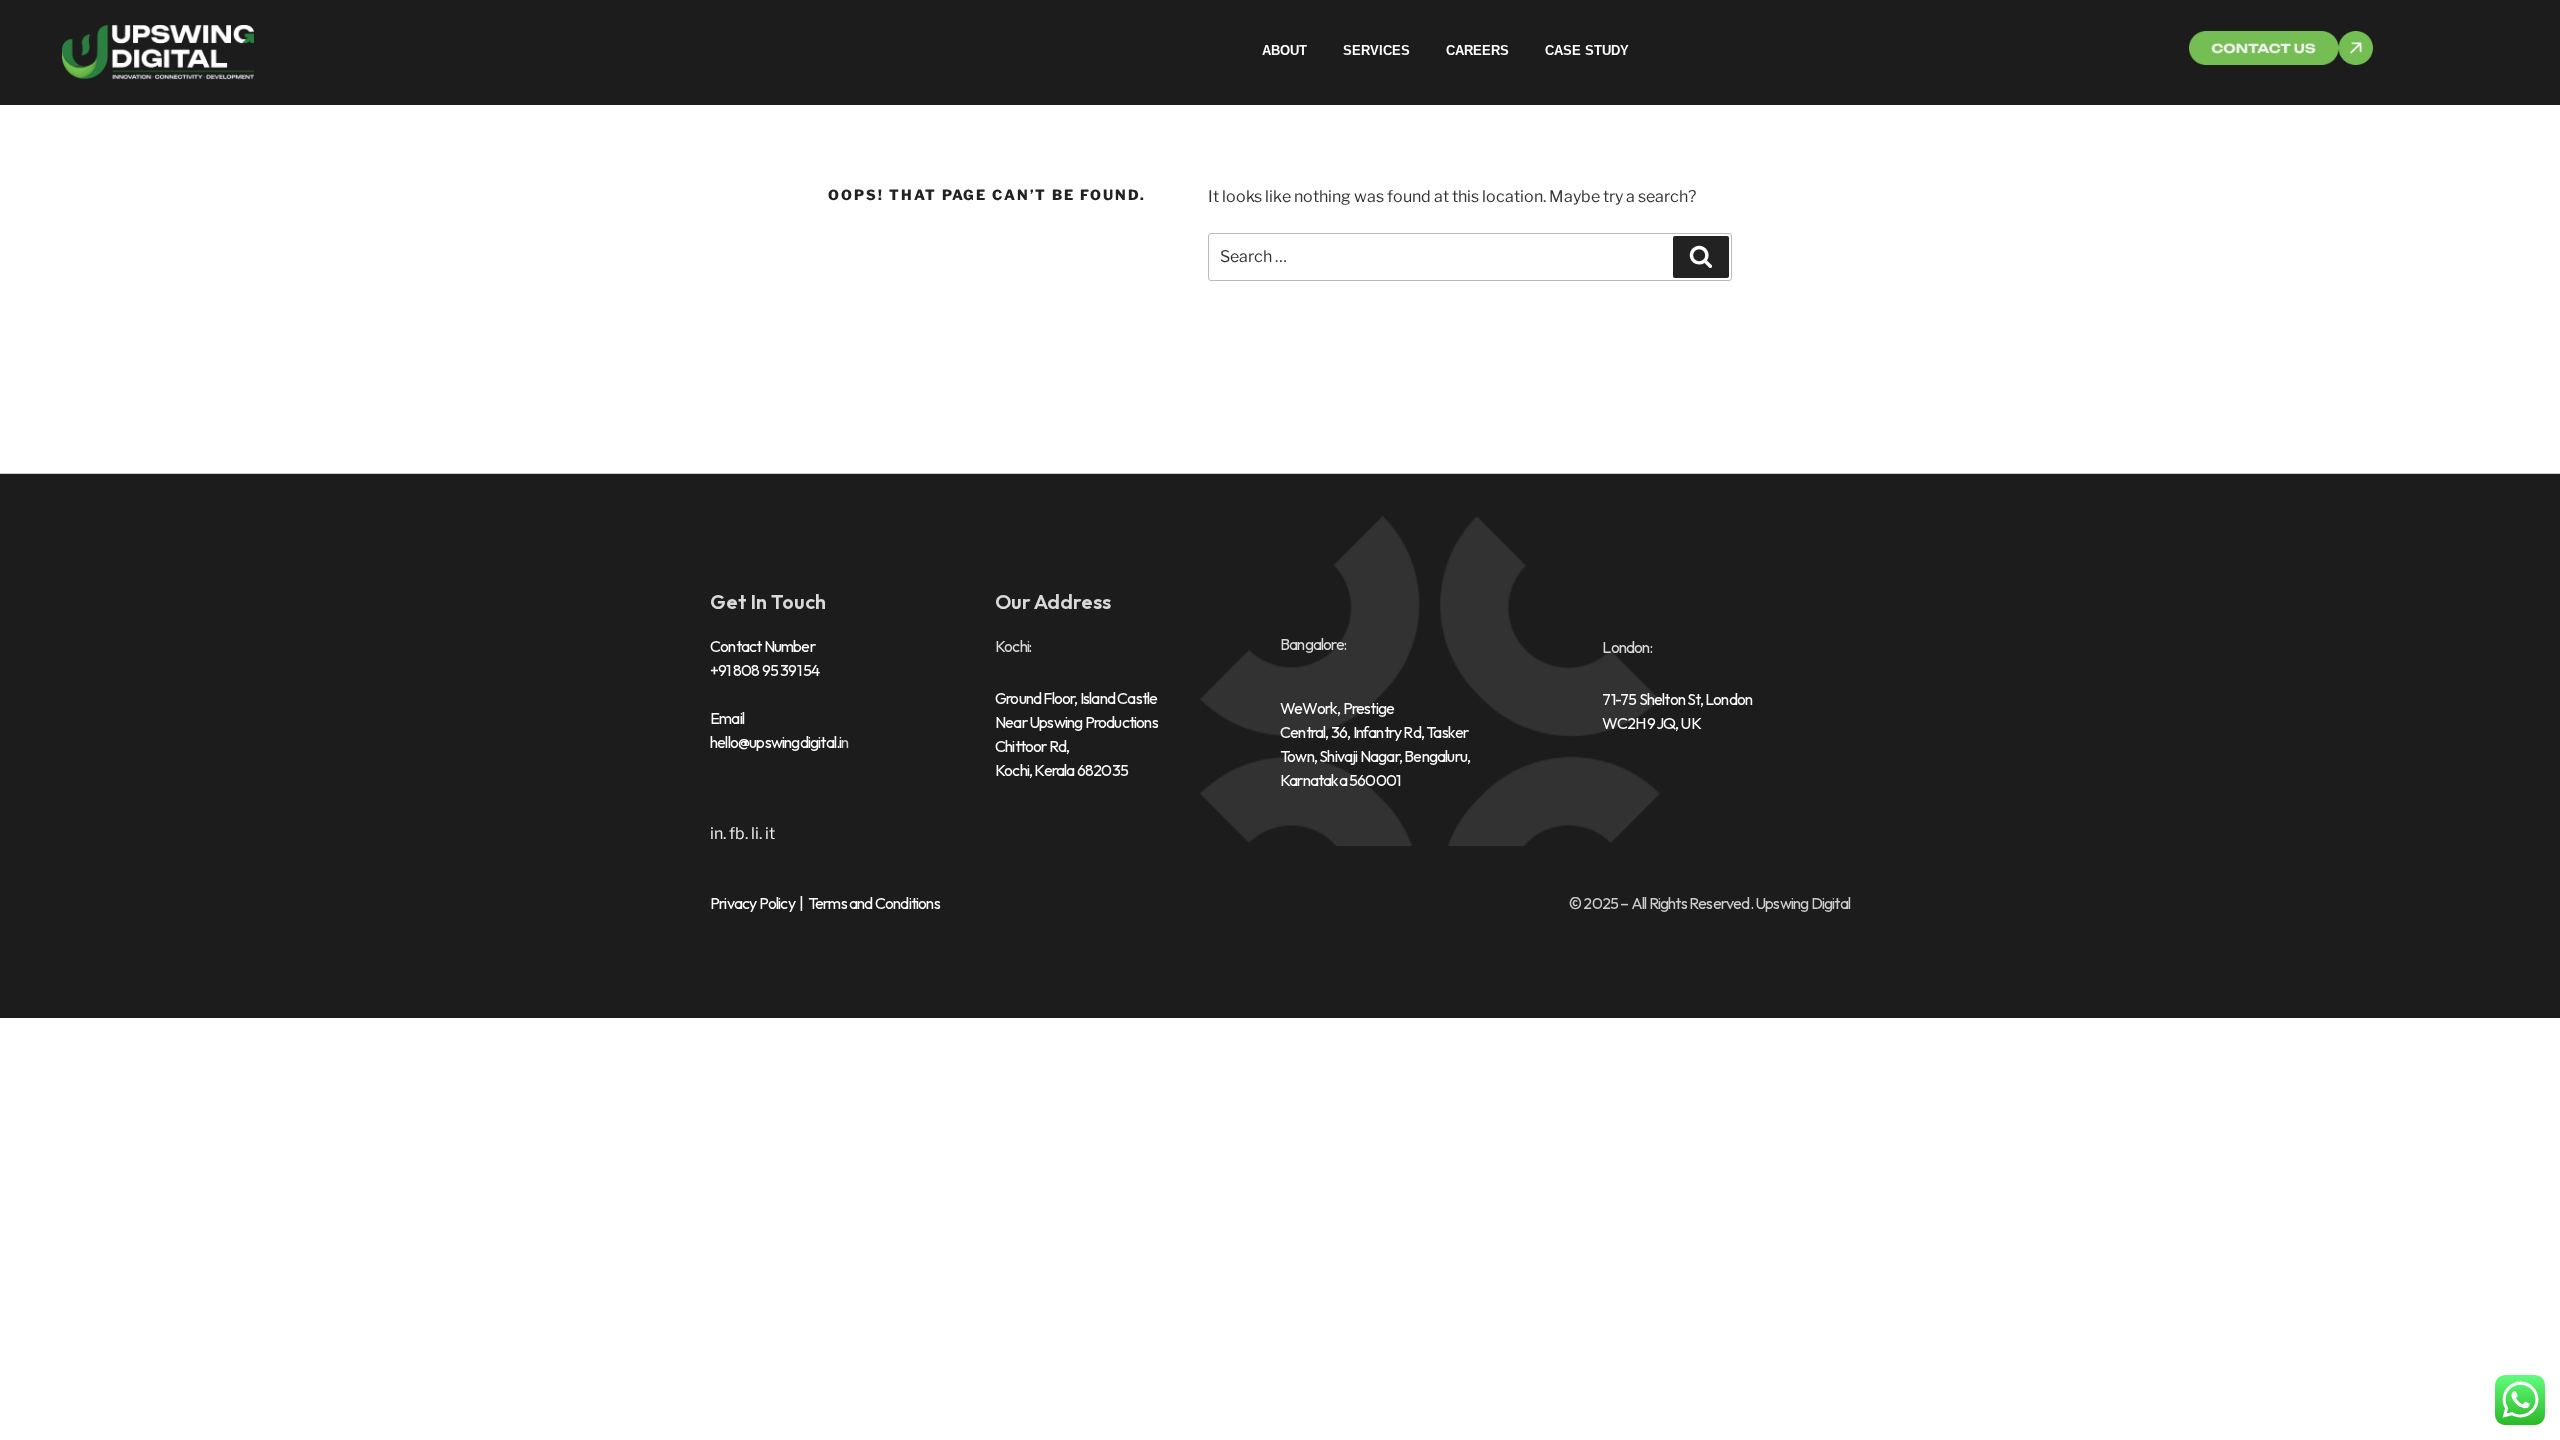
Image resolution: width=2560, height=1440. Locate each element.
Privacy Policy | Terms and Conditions (825, 903)
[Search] (1701, 257)
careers (1477, 50)
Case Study (1587, 50)
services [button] (1376, 50)
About (1284, 50)
